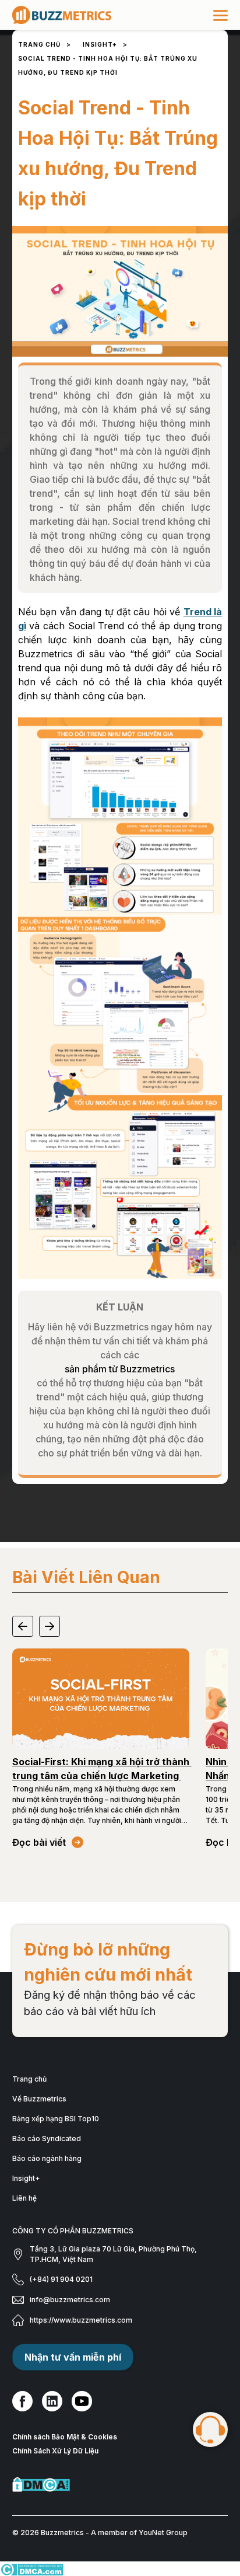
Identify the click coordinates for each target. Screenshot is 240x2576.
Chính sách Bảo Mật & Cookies (65, 2437)
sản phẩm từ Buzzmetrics (120, 1369)
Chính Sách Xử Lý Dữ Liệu (55, 2451)
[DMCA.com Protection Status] (120, 2485)
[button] (23, 1626)
